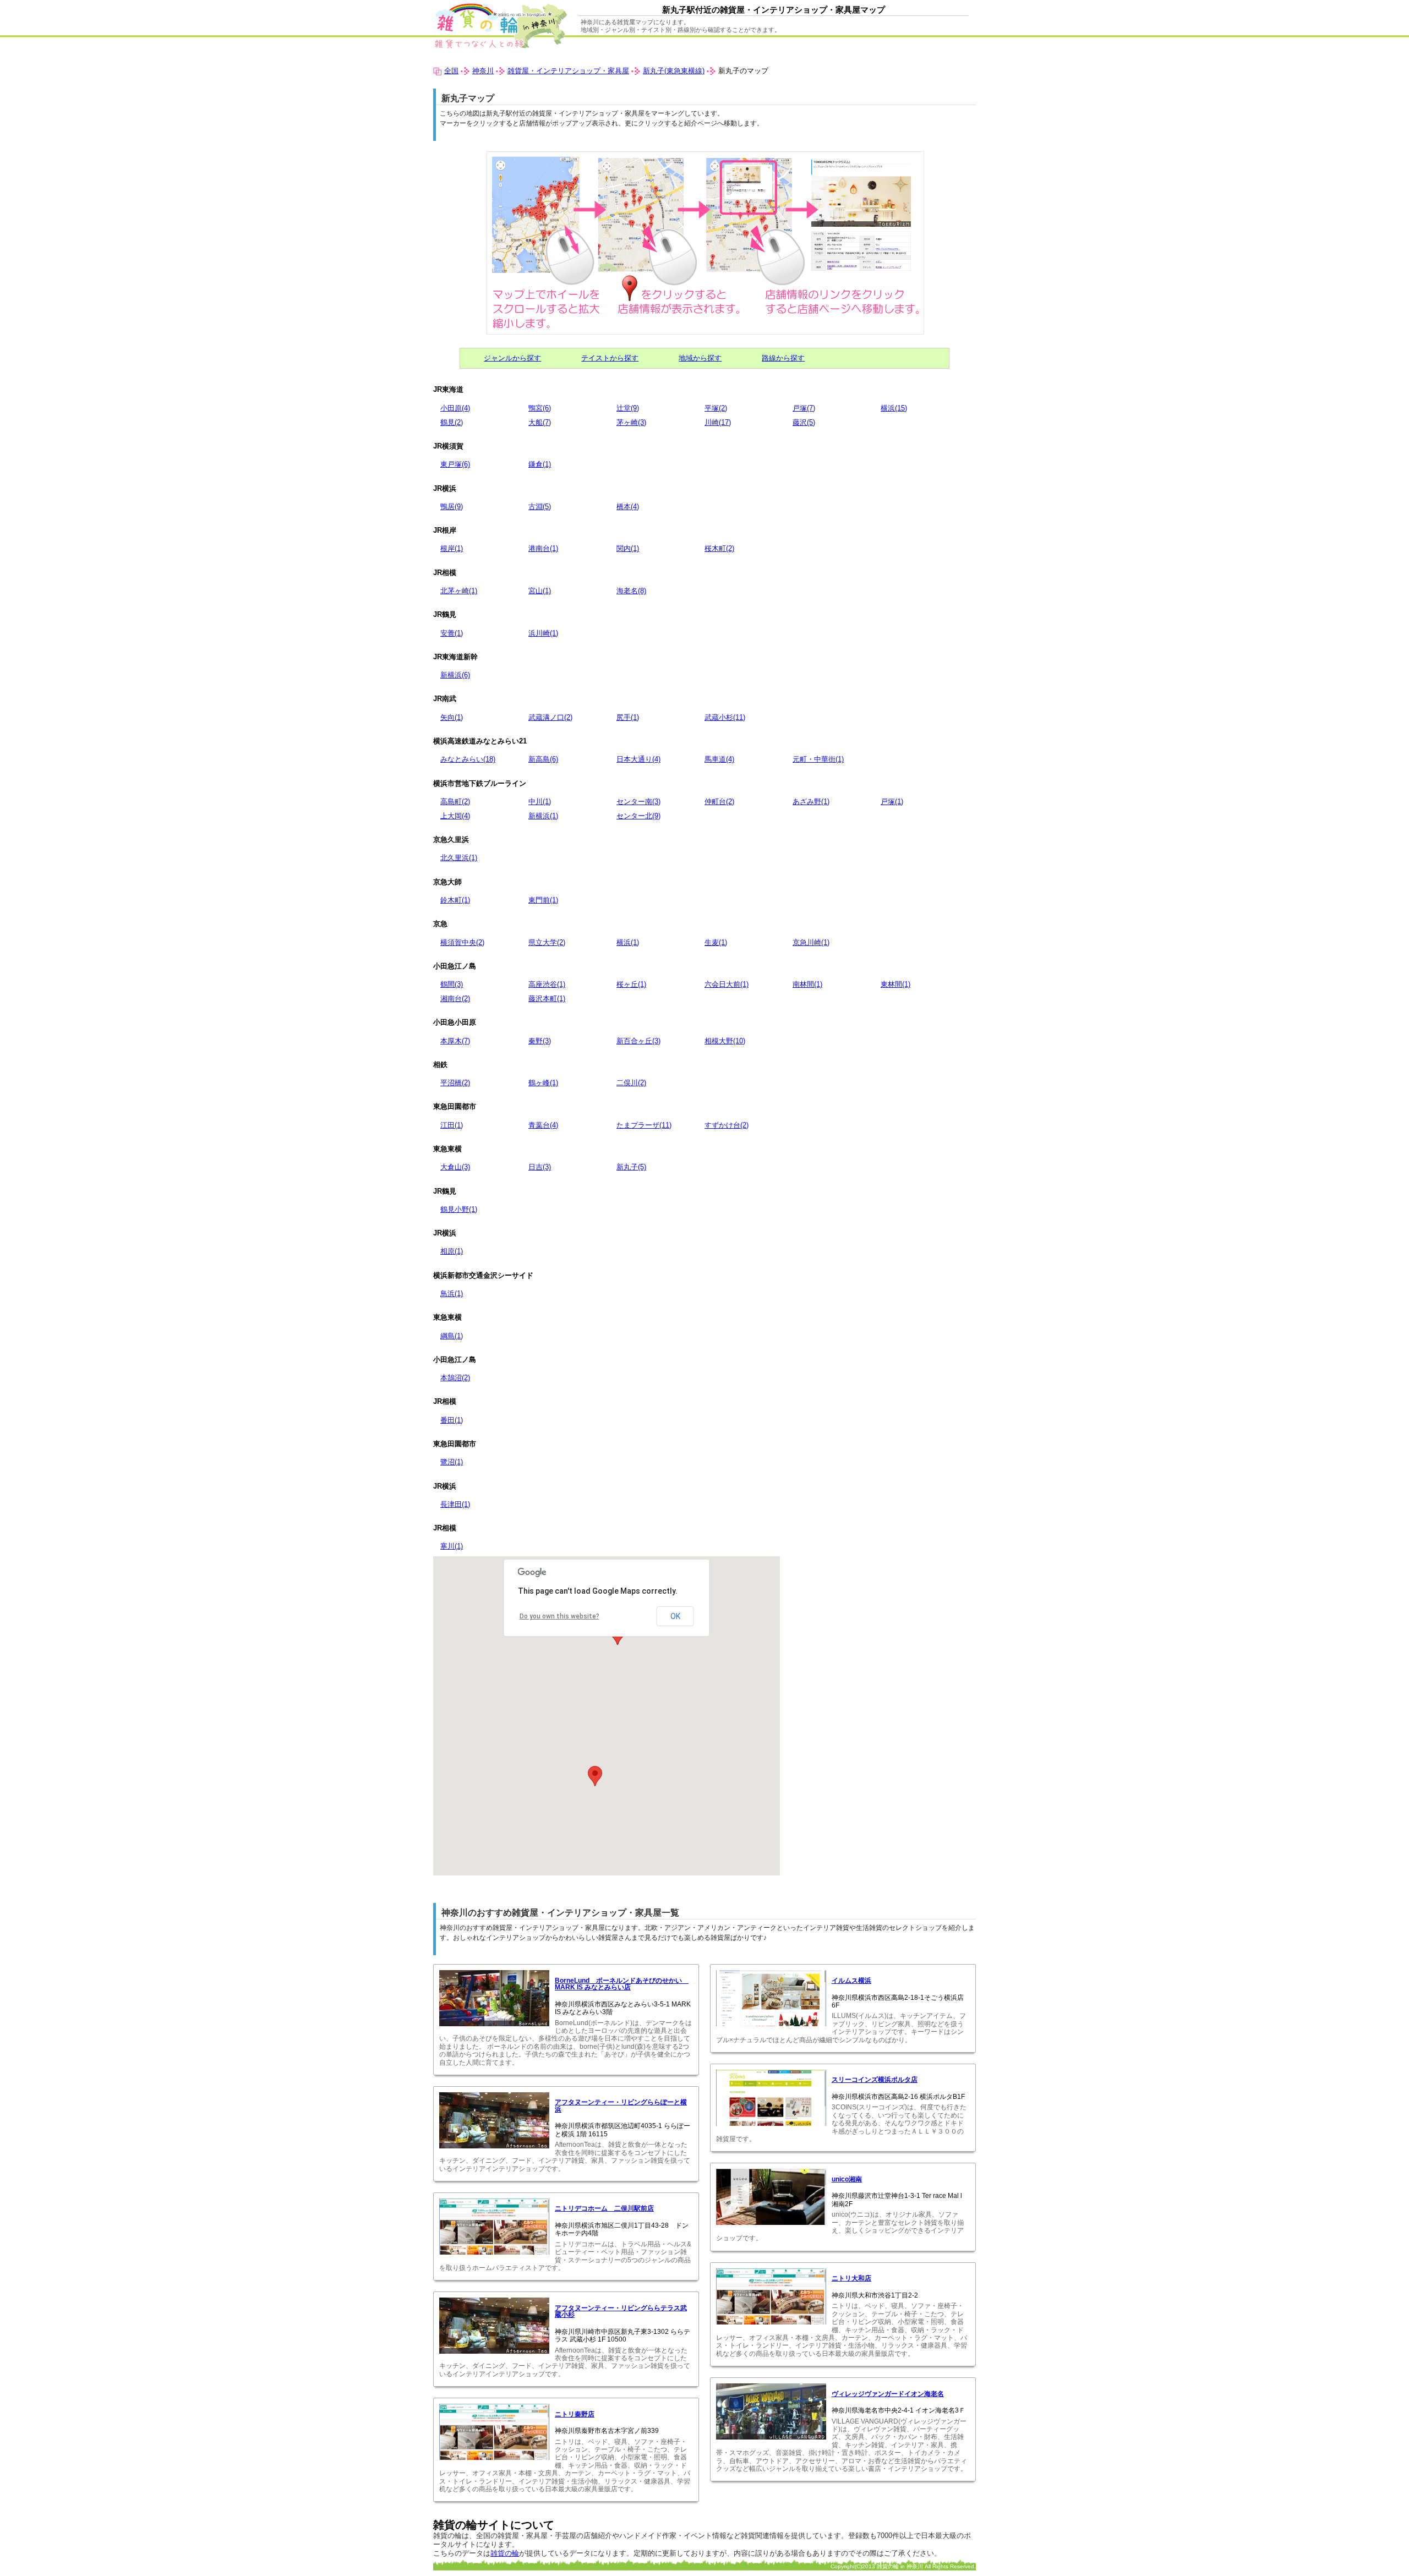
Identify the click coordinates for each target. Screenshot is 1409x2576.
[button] (595, 1776)
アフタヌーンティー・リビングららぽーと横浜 (621, 2105)
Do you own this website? (559, 1616)
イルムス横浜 (851, 1981)
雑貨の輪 (505, 2553)
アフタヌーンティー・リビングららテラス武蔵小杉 (621, 2311)
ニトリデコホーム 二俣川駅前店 (604, 2208)
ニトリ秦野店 (575, 2414)
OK (675, 1616)
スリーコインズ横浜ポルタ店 (875, 2080)
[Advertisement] (883, 1633)
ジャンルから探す (512, 358)
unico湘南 (847, 2179)
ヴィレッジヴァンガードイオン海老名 (888, 2394)
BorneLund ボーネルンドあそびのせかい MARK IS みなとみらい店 (622, 1984)
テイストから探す (610, 358)
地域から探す (700, 358)
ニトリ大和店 (851, 2278)
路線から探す (783, 358)
